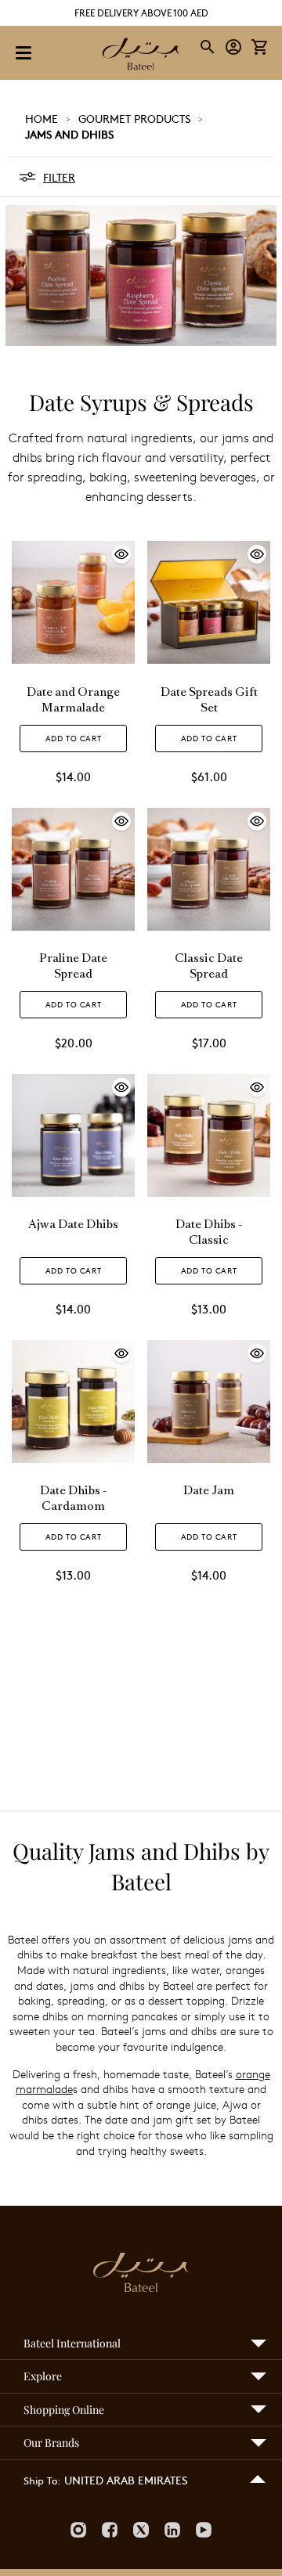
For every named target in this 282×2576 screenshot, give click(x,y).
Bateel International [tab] (72, 2343)
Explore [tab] (43, 2376)
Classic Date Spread (209, 967)
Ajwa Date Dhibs (73, 1225)
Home (42, 118)
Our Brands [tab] (51, 2443)
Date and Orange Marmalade (73, 701)
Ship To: (42, 2481)
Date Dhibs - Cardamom (74, 1499)
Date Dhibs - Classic (209, 1233)
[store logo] (141, 56)
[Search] (208, 47)
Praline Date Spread (73, 967)
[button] (234, 47)
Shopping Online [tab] (64, 2410)
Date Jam (209, 1492)
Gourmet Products (134, 118)
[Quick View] (73, 660)
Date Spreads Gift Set (209, 701)
